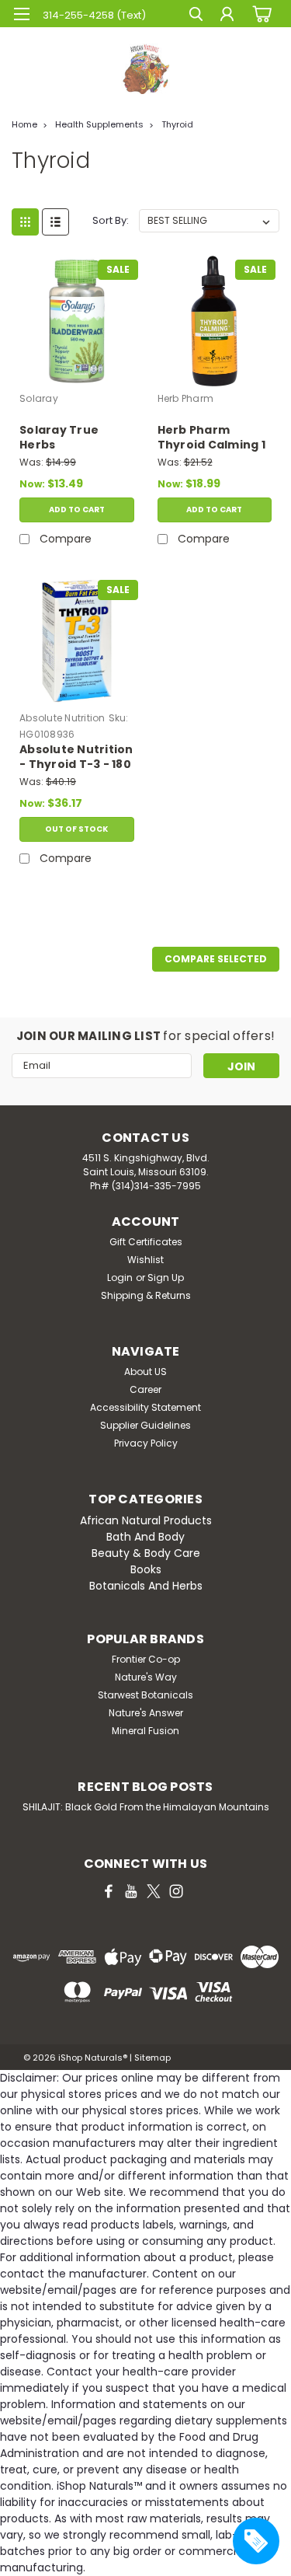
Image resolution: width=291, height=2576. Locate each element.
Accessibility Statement (145, 1407)
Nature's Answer (146, 1713)
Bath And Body (145, 1537)
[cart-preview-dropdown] (260, 13)
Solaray (39, 398)
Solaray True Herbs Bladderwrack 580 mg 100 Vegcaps (75, 438)
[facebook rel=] (109, 1891)
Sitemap (152, 2058)
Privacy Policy (146, 1443)
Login (120, 1278)
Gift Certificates (146, 1242)
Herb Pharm (186, 398)
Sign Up (166, 1278)
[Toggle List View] (55, 222)
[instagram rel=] (176, 1891)
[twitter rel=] (154, 1891)
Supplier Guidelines (145, 1425)
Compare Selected (216, 959)
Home (24, 124)
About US (145, 1372)
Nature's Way (146, 1677)
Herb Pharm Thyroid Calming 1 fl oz (211, 438)
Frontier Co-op (146, 1659)
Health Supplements (99, 124)
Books (146, 1569)
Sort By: (111, 220)
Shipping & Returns (146, 1295)
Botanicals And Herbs (146, 1586)
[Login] (227, 16)
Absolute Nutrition (62, 718)
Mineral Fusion (145, 1731)
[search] (196, 16)
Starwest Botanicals (145, 1695)
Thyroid (177, 124)
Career (145, 1389)
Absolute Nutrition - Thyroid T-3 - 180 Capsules (76, 758)
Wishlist (145, 1260)
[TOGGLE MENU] (21, 14)
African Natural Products (146, 1520)
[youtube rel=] (131, 1891)
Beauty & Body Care (146, 1553)
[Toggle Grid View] (25, 222)
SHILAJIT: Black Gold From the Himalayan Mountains (146, 1807)
